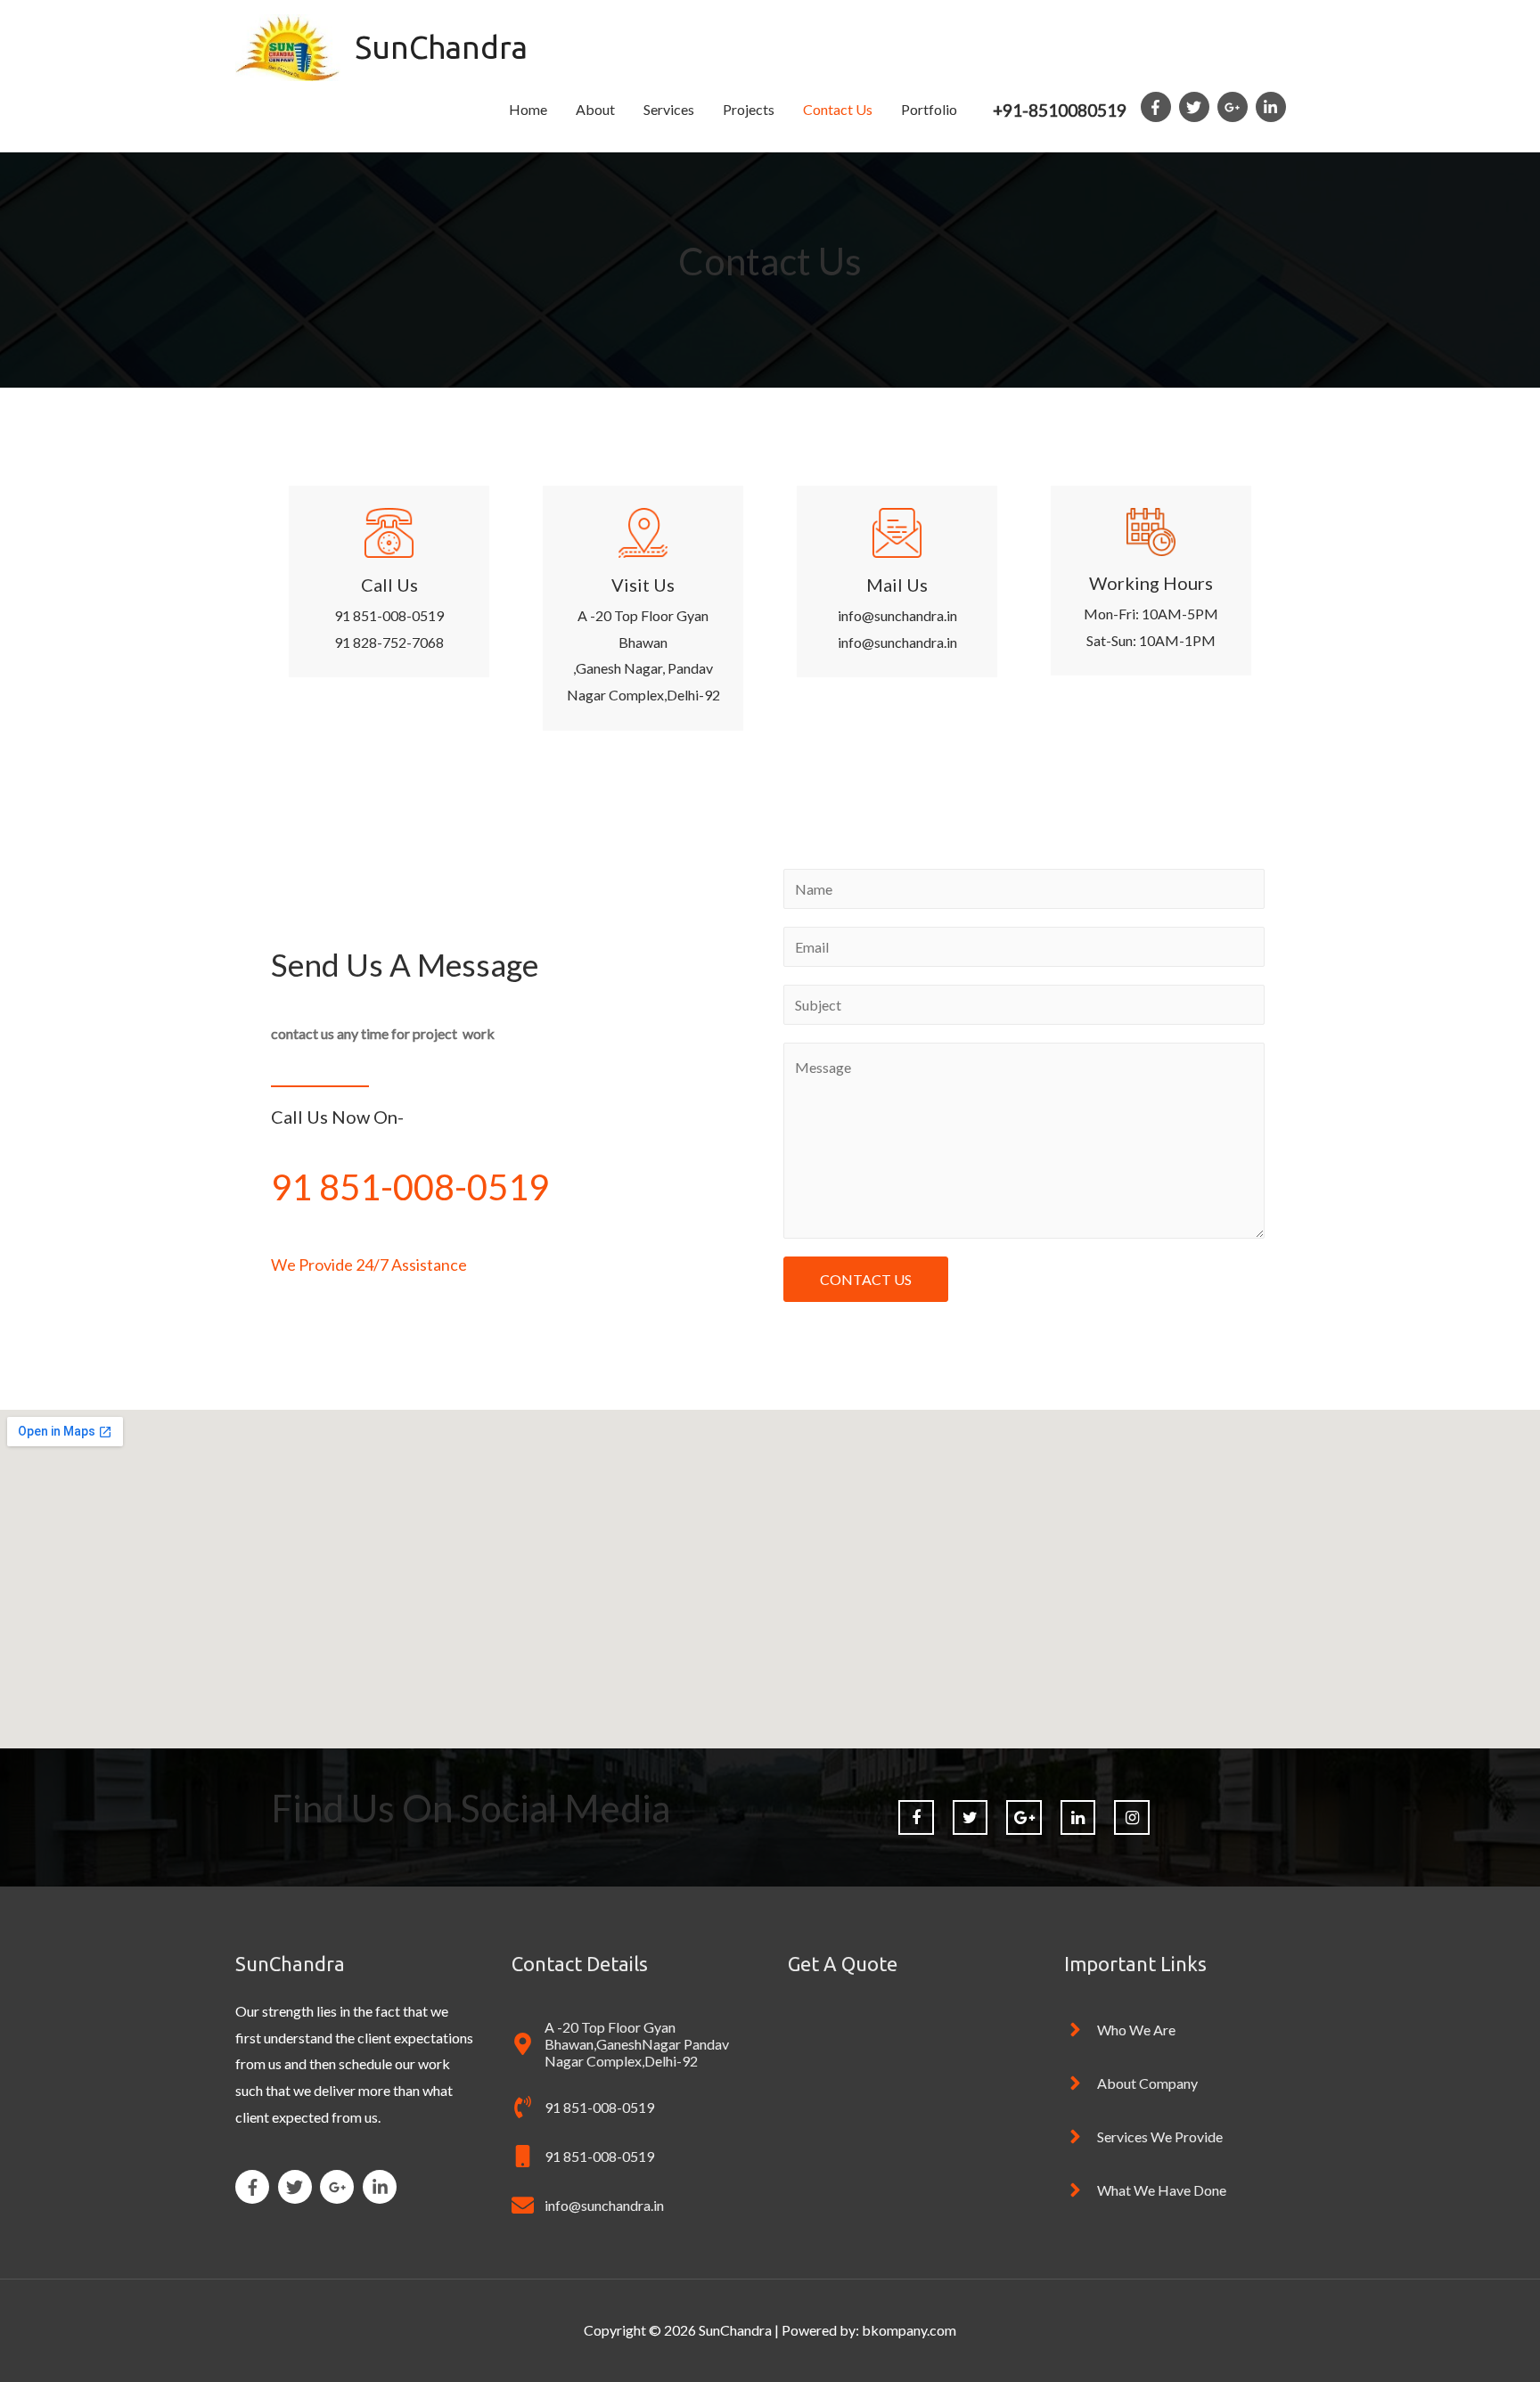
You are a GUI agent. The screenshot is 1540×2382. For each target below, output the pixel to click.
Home (528, 109)
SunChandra (441, 47)
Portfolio (929, 109)
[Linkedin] (1078, 1818)
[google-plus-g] (1235, 107)
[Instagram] (1132, 1818)
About (595, 109)
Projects (749, 109)
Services (669, 109)
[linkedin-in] (1273, 107)
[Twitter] (971, 1818)
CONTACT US (866, 1279)
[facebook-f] (1159, 107)
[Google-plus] (1024, 1818)
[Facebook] (916, 1818)
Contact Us (838, 109)
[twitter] (1197, 107)
